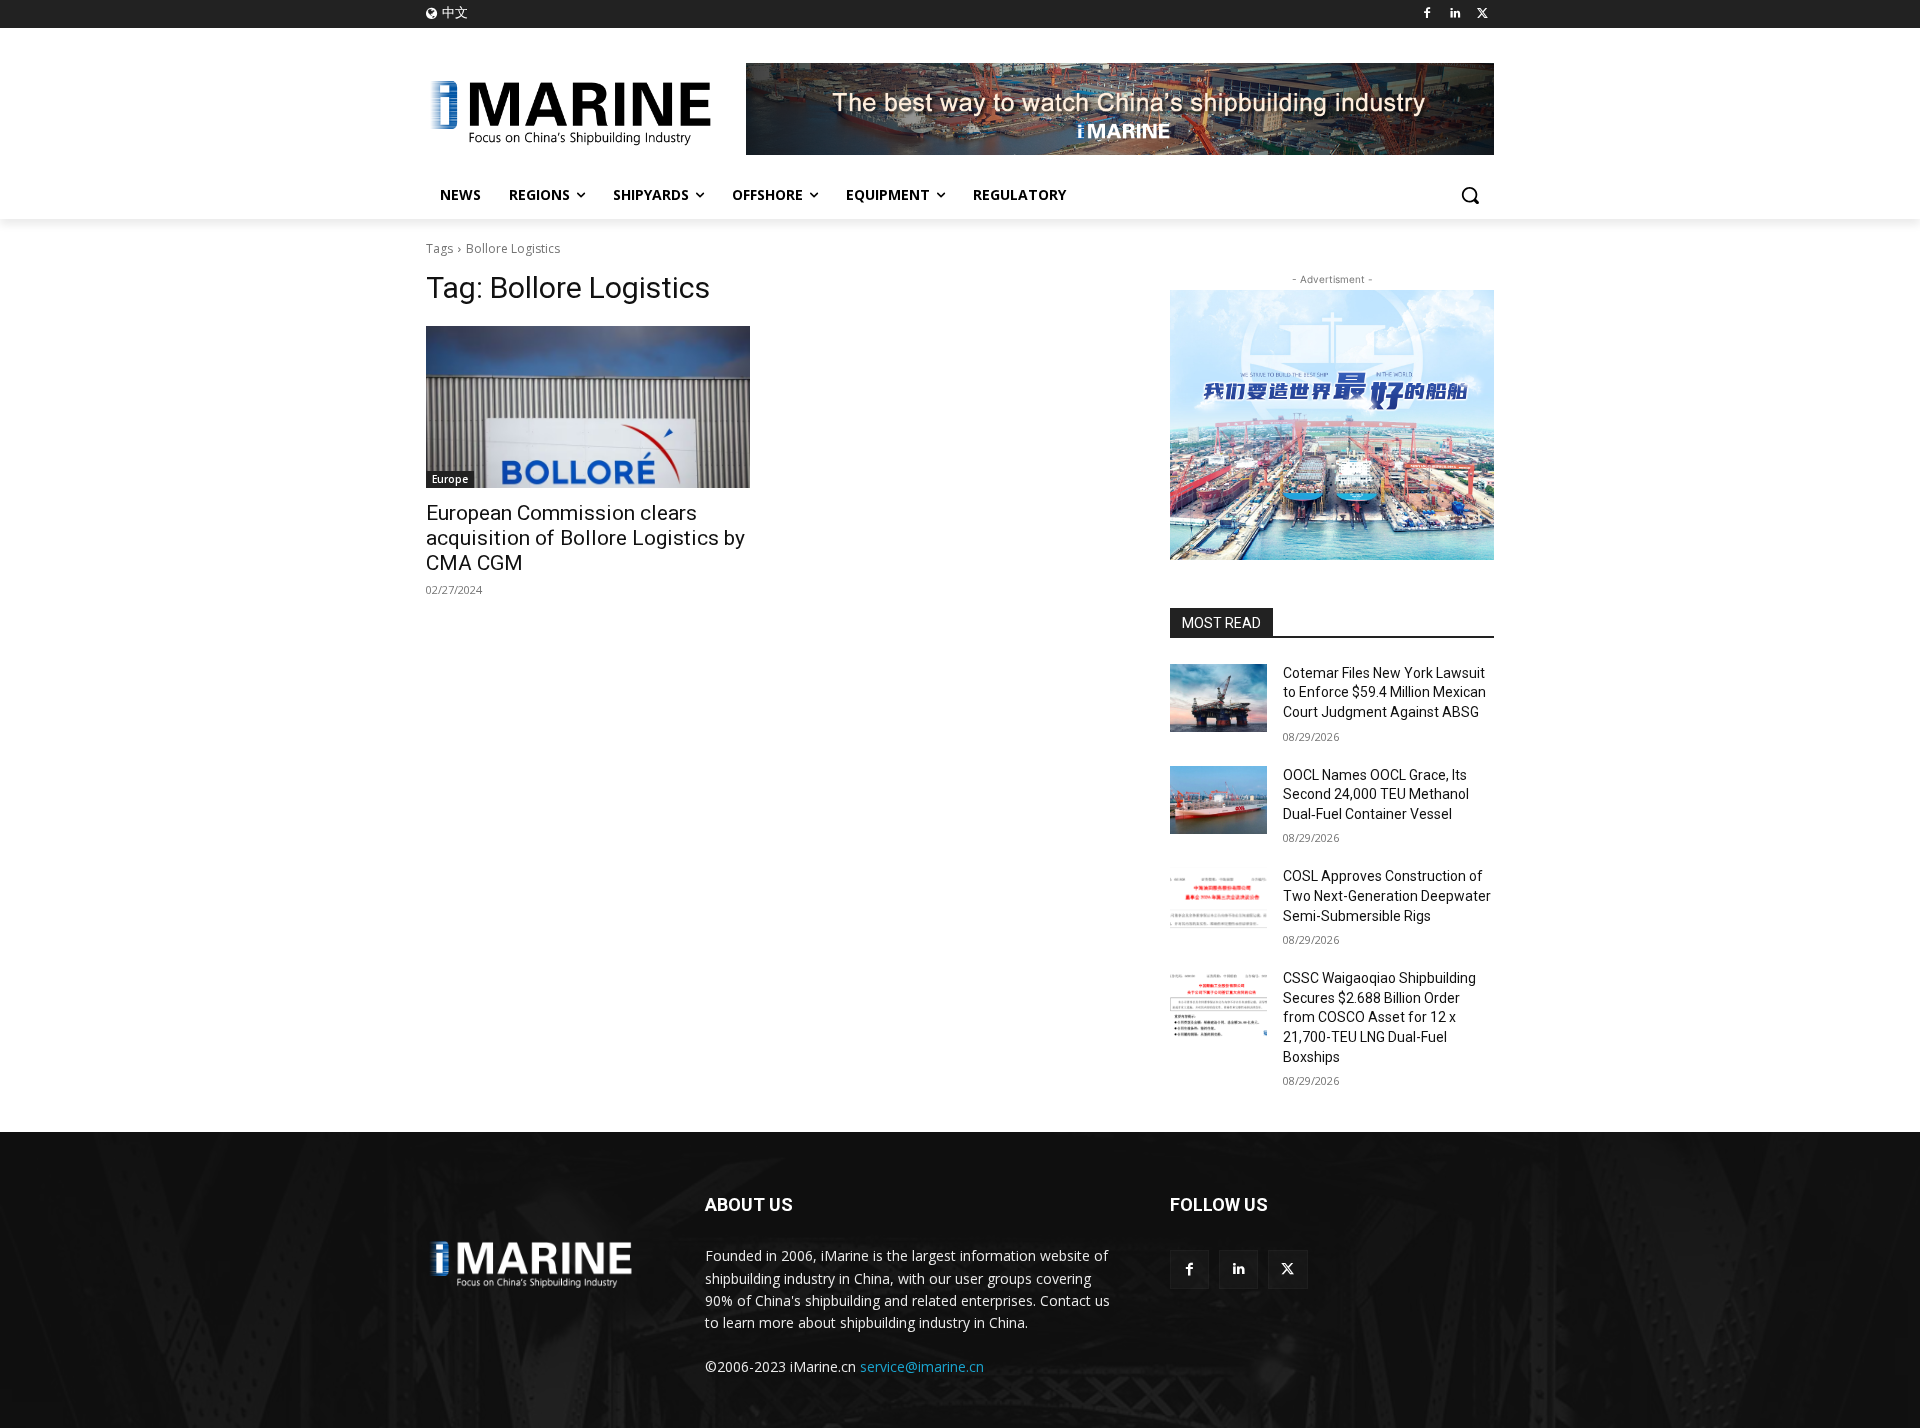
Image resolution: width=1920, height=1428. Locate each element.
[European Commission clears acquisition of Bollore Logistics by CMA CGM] (588, 407)
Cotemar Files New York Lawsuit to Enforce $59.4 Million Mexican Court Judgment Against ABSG (1384, 692)
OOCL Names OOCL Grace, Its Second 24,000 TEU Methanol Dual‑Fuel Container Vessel (1376, 794)
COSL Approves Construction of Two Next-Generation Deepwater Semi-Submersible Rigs (1387, 895)
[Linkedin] (1454, 14)
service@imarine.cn (922, 1366)
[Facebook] (1427, 14)
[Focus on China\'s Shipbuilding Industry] (586, 109)
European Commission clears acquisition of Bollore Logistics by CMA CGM (585, 538)
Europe (450, 479)
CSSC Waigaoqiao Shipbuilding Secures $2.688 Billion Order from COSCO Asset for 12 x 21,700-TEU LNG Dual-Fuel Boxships (1379, 1017)
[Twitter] (1482, 14)
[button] (1470, 195)
